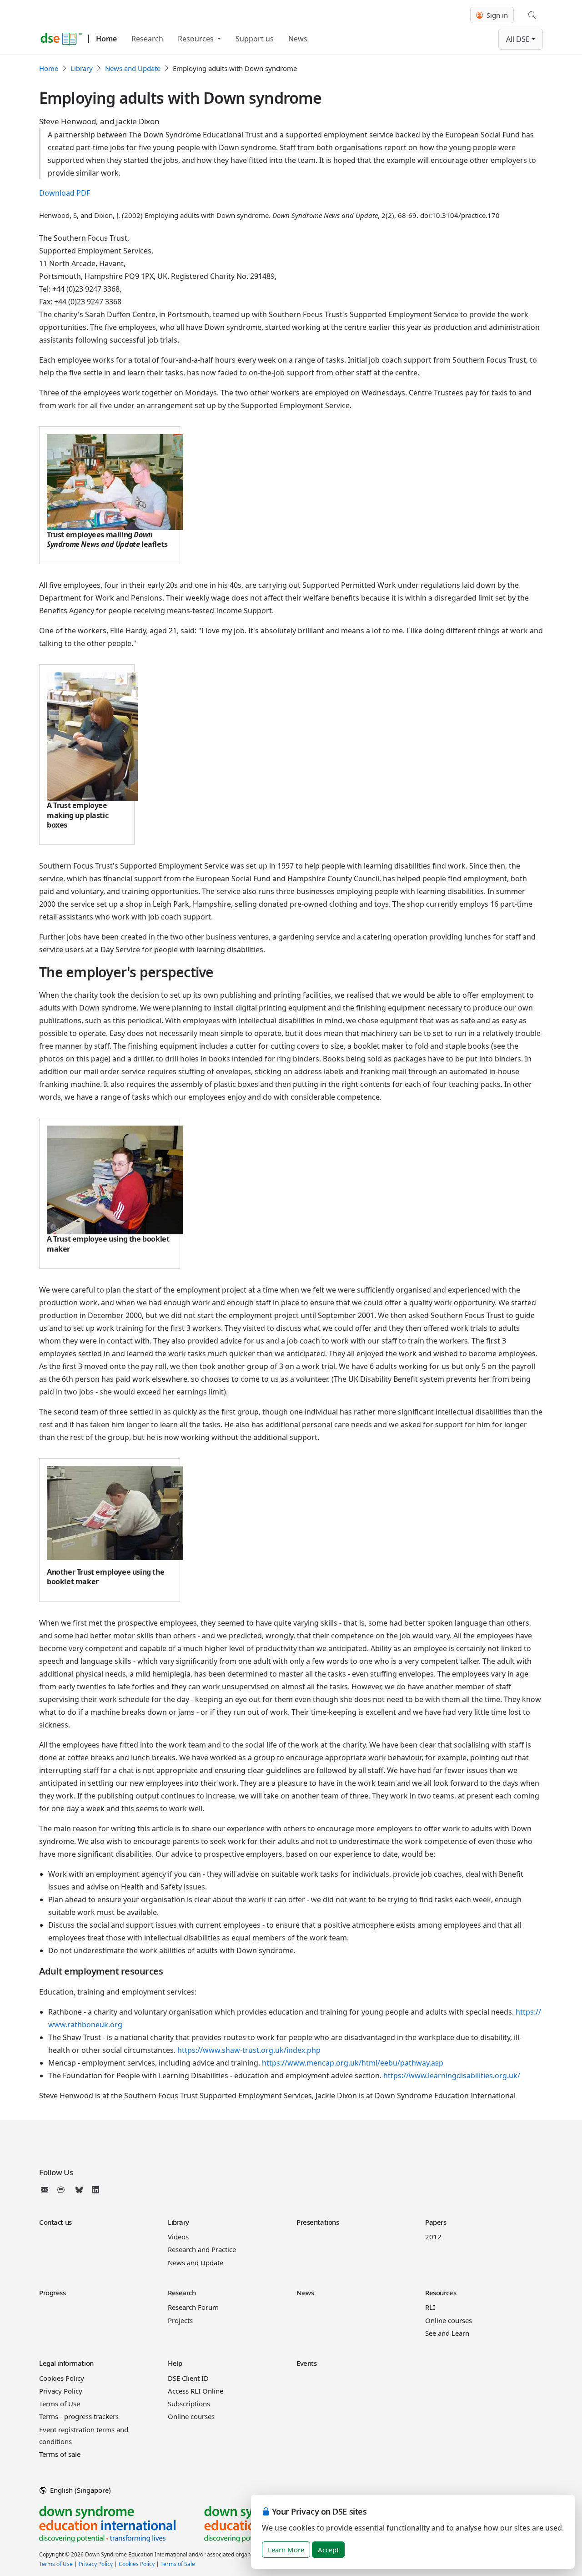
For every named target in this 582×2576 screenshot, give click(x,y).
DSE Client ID (188, 2378)
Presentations (318, 2222)
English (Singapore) (80, 2490)
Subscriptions (189, 2404)
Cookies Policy (62, 2378)
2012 (433, 2237)
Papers (436, 2222)
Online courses (449, 2320)
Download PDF (65, 193)
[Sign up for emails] (46, 2190)
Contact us (55, 2222)
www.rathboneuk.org (85, 2025)
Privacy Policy (61, 2391)
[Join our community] (63, 2190)
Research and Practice (202, 2249)
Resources (197, 39)
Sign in (496, 15)
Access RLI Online (196, 2391)
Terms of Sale (178, 2564)
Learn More (286, 2550)
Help (175, 2363)
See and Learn (447, 2333)
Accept (328, 2550)
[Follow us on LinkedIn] (95, 2190)
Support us (255, 39)
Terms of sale (60, 2454)
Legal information (66, 2363)
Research (147, 39)
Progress (53, 2293)
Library (82, 68)
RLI (430, 2307)
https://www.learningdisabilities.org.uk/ (452, 2076)
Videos (178, 2237)
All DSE (518, 39)
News (298, 39)
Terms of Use (60, 2404)
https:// (528, 2012)
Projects (180, 2320)
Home (106, 39)
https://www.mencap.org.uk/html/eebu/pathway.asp (353, 2063)
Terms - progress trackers (79, 2416)
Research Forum (193, 2307)
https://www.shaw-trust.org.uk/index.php (249, 2050)
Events (306, 2363)
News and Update (133, 68)
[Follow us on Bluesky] (79, 2190)
